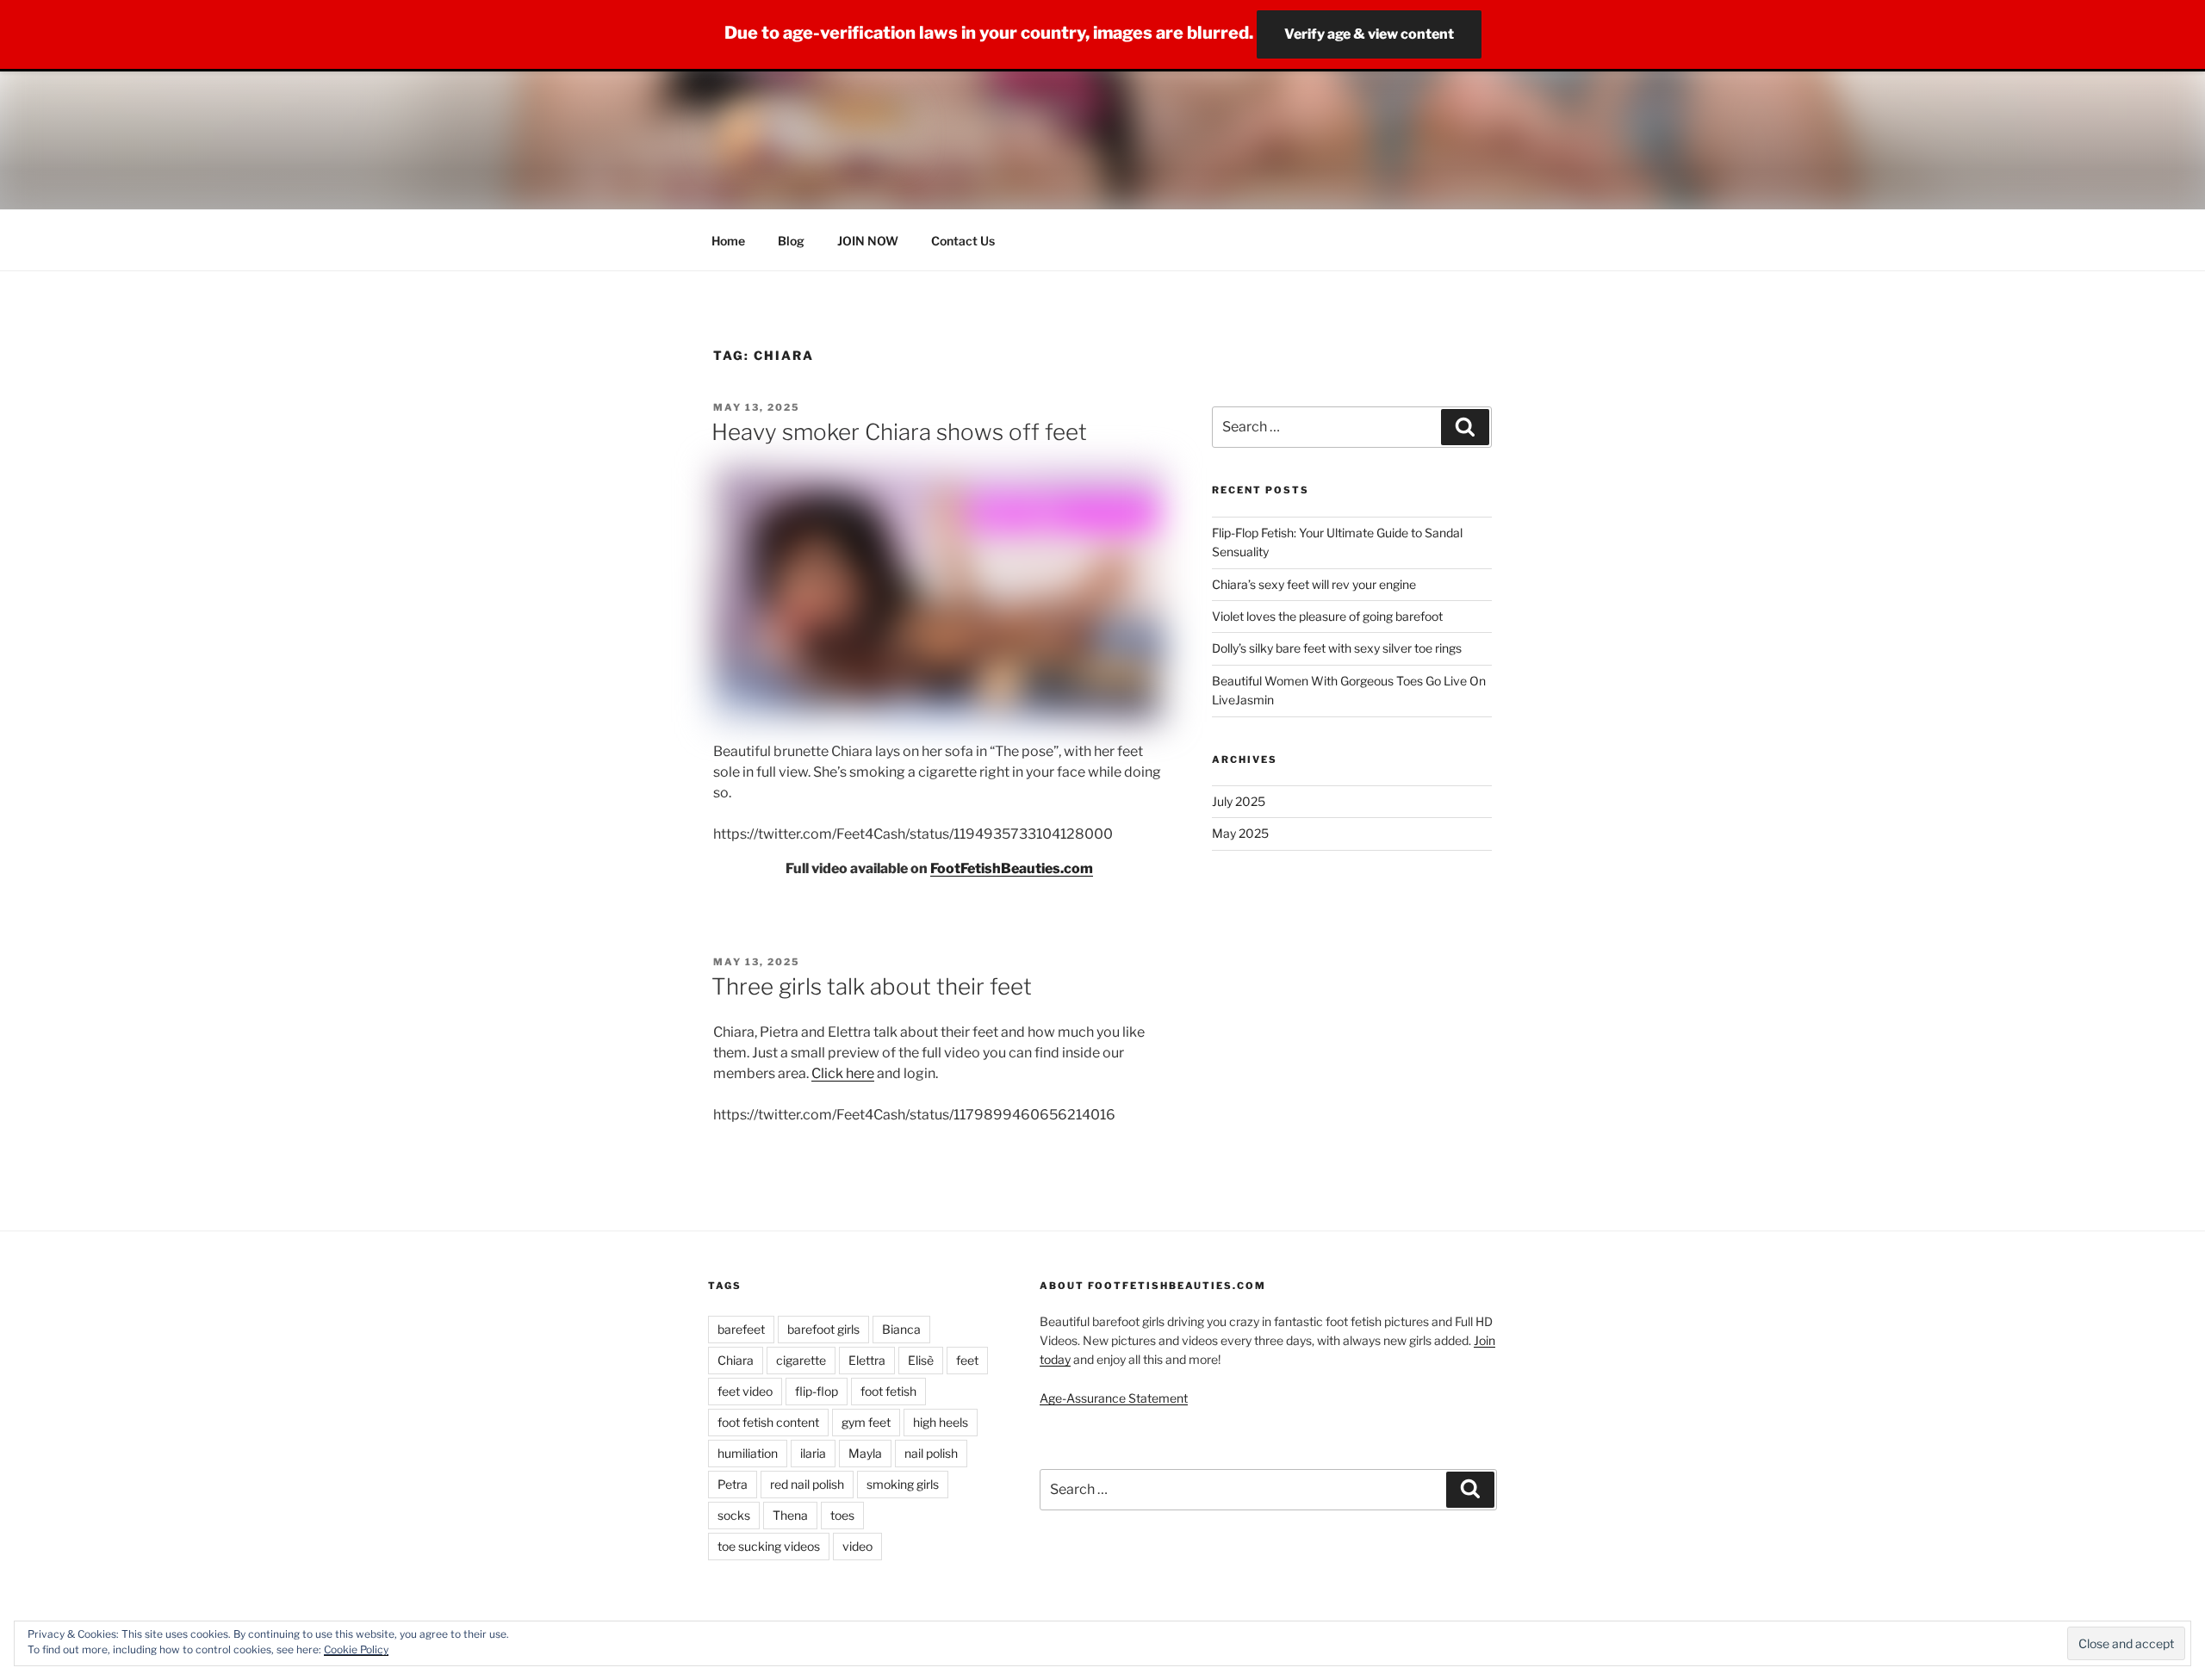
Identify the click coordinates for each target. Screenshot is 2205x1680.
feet (967, 1360)
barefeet (741, 1329)
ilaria (813, 1453)
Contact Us (963, 241)
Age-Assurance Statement (1114, 1398)
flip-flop (817, 1391)
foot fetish (888, 1391)
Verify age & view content (1369, 34)
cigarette (801, 1360)
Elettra (867, 1360)
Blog (791, 241)
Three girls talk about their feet (872, 986)
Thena (790, 1515)
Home (728, 241)
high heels (941, 1422)
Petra (733, 1484)
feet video (745, 1391)
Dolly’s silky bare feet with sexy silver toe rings (1337, 648)
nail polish (931, 1453)
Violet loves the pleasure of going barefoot (1327, 616)
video (857, 1546)
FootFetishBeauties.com (1012, 868)
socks (734, 1515)
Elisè (921, 1360)
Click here (843, 1073)
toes (842, 1515)
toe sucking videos (769, 1546)
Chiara (736, 1360)
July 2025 (1239, 801)
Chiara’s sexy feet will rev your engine (1314, 584)
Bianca (901, 1329)
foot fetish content (768, 1422)
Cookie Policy (356, 1649)
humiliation (748, 1453)
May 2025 (1240, 833)
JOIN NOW (868, 241)
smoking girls (903, 1484)
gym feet (866, 1422)
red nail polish (807, 1484)
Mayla (865, 1453)
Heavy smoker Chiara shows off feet (899, 432)
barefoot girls (823, 1329)
